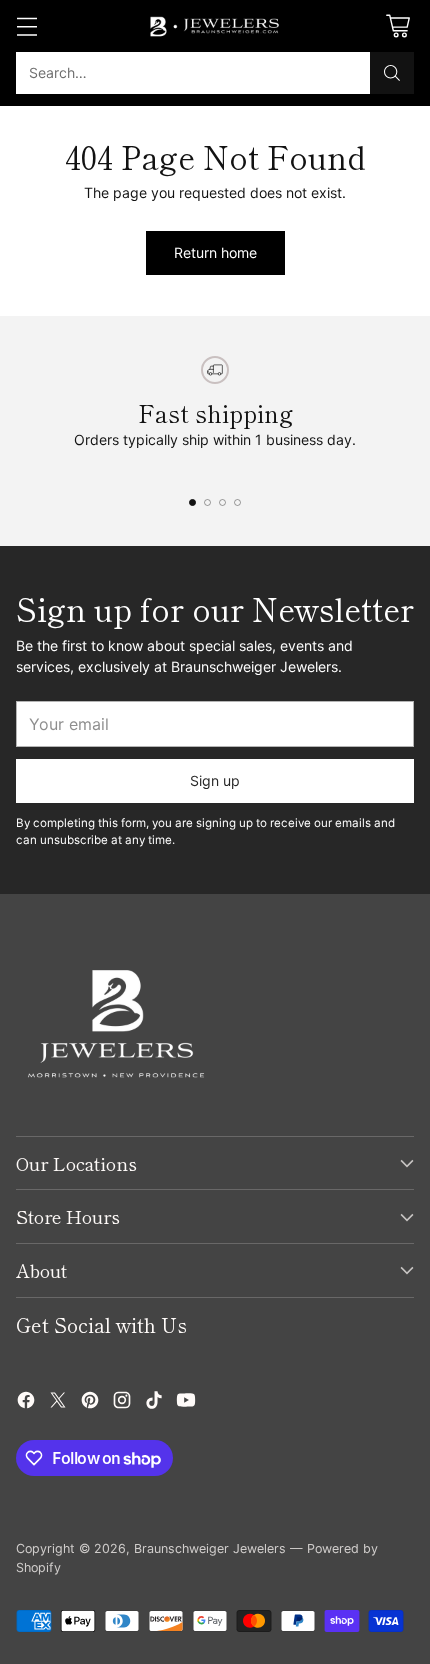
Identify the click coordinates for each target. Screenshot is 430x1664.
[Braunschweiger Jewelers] (215, 26)
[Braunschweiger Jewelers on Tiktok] (154, 1402)
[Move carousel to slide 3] (222, 502)
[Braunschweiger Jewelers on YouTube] (186, 1402)
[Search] (392, 73)
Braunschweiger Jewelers (210, 1548)
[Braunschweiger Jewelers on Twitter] (58, 1402)
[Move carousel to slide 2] (207, 502)
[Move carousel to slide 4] (237, 502)
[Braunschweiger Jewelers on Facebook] (26, 1402)
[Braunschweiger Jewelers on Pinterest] (90, 1402)
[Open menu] (26, 26)
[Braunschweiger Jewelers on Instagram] (122, 1402)
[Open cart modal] (397, 26)
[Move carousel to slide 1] (192, 502)
